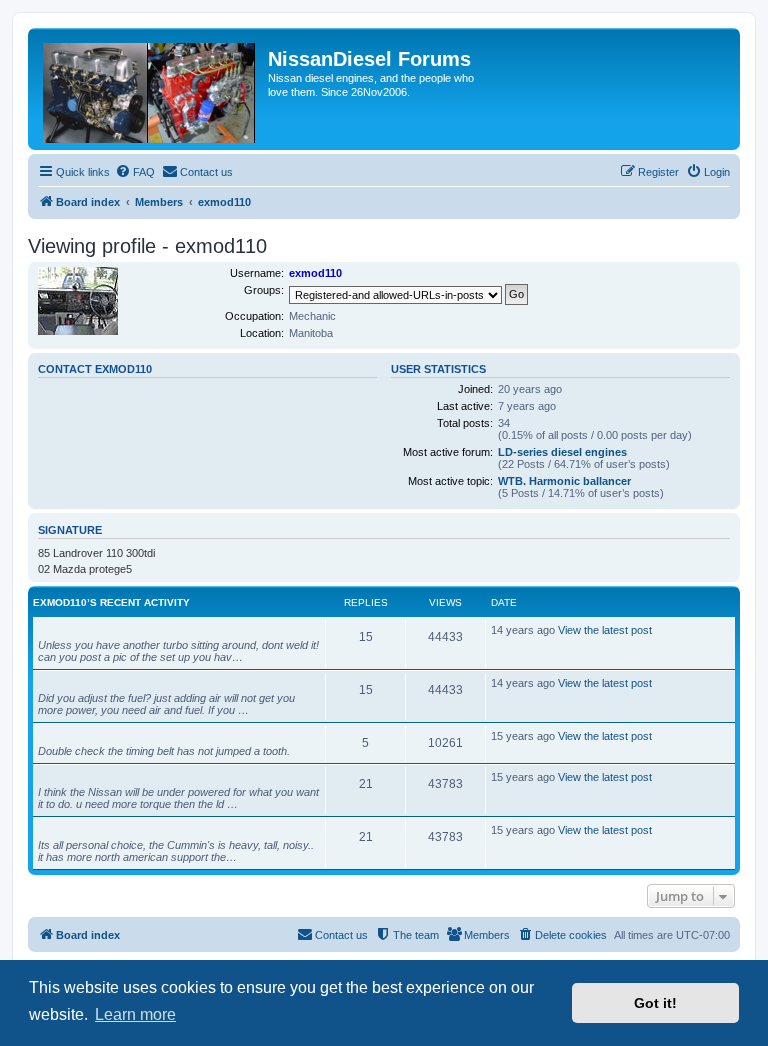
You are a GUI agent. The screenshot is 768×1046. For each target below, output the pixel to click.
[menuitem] (135, 172)
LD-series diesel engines (562, 452)
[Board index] (150, 89)
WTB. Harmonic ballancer (564, 481)
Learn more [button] (135, 1014)
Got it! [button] (655, 1003)
